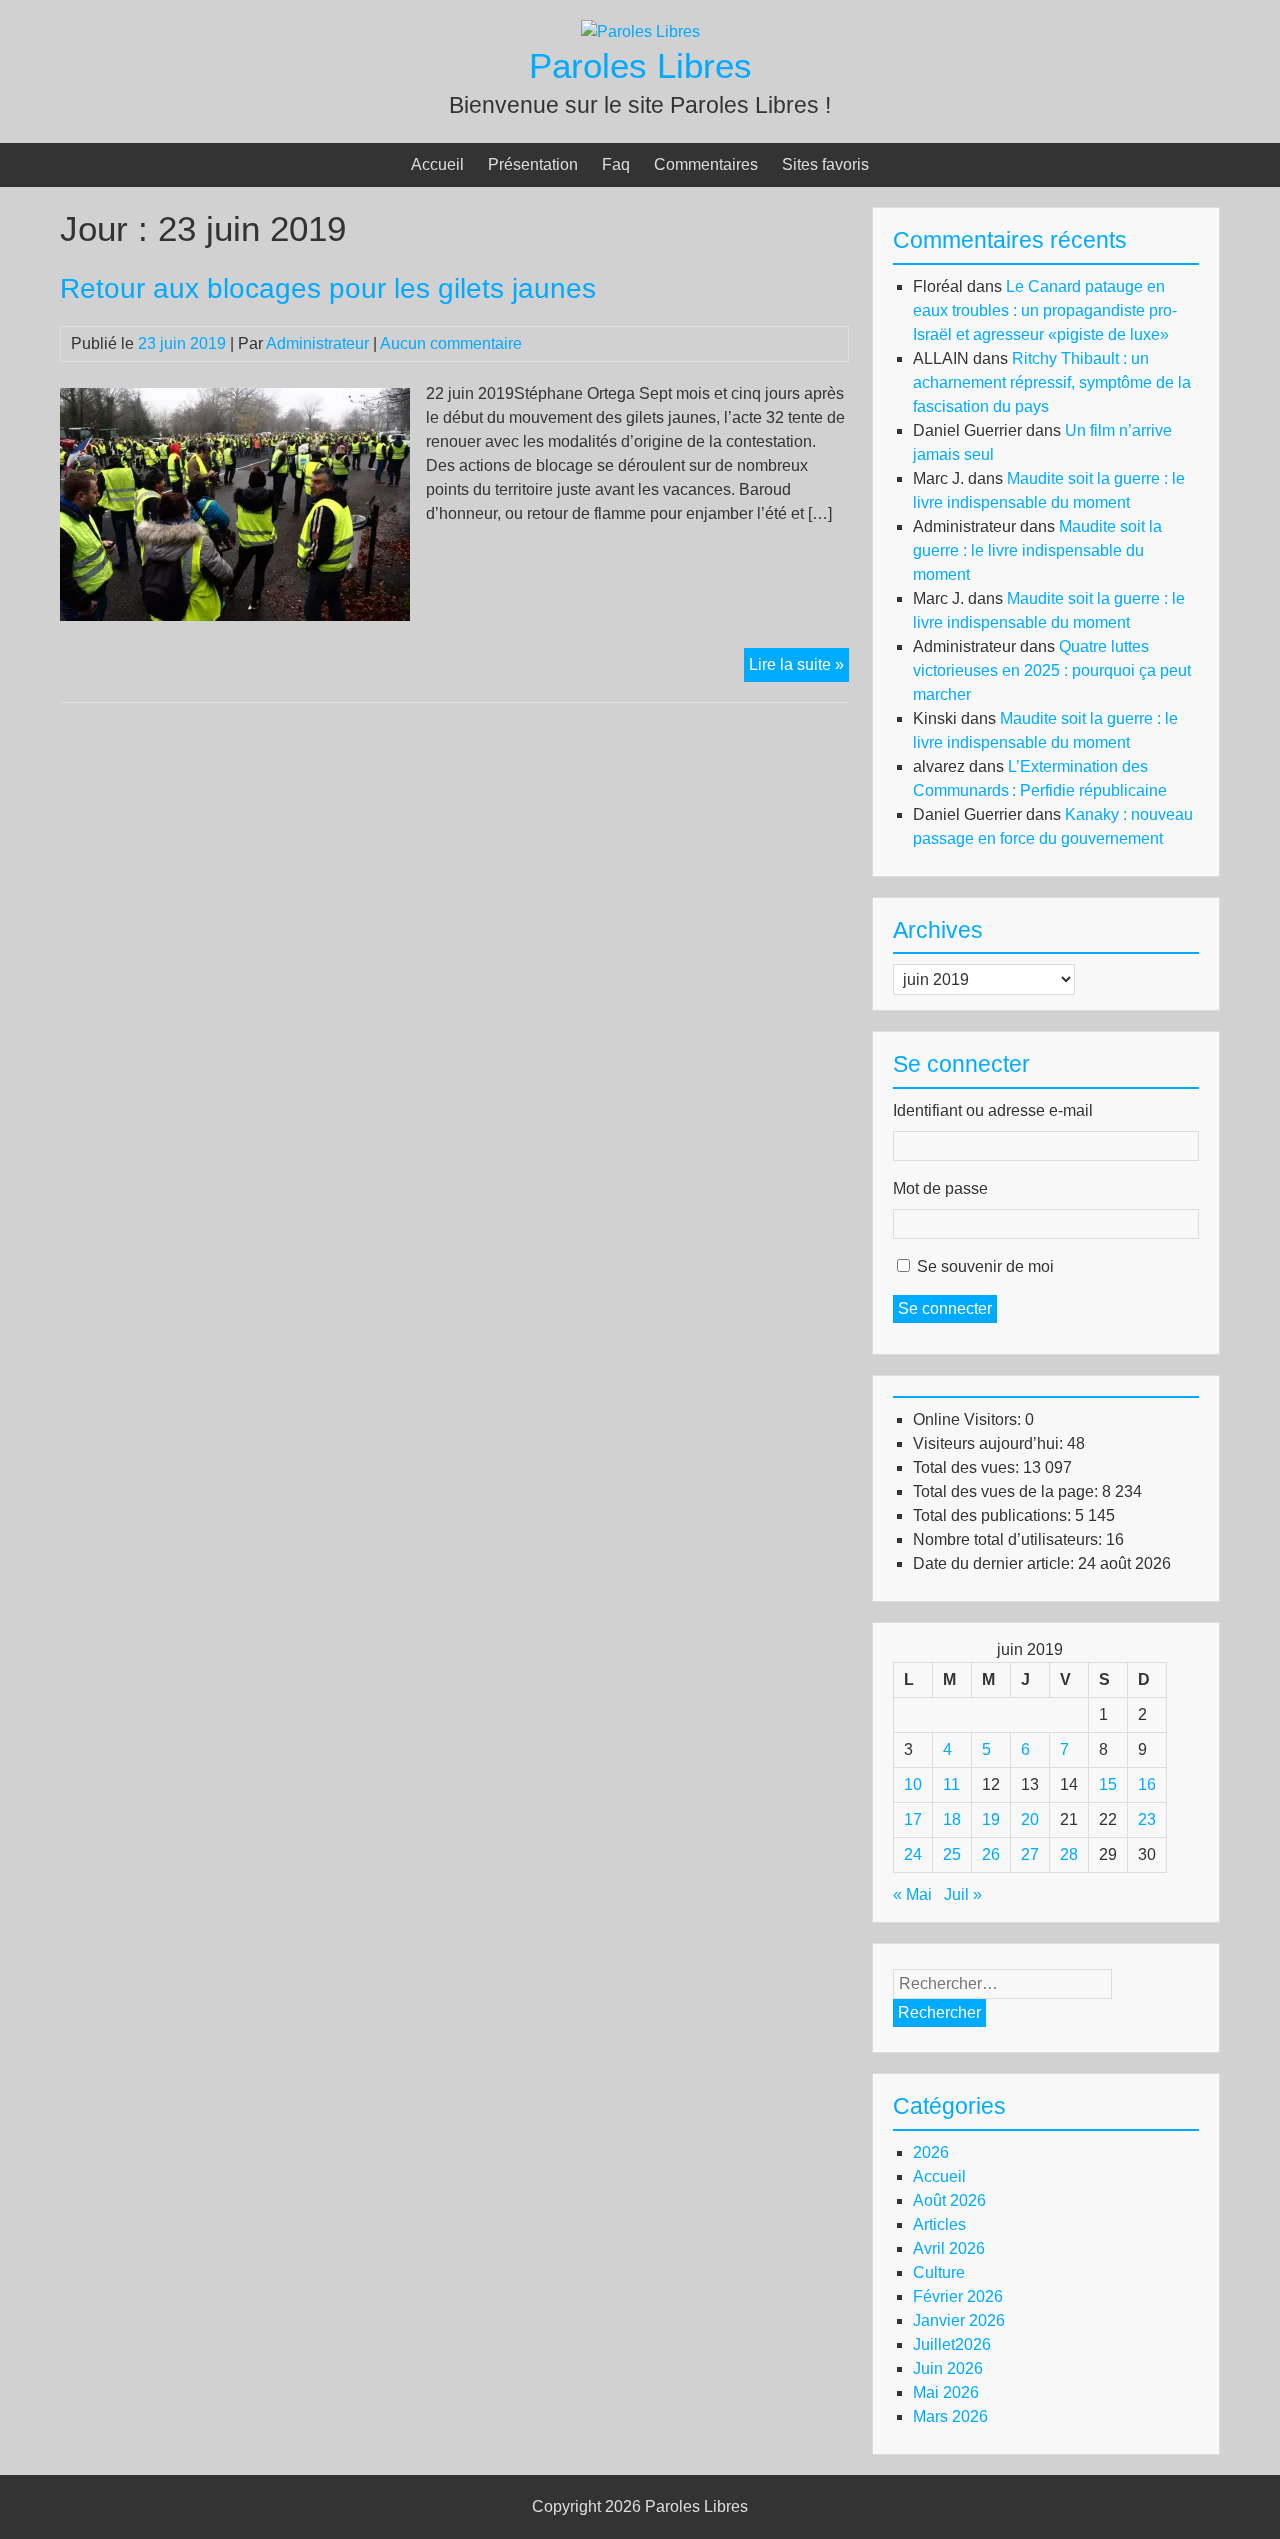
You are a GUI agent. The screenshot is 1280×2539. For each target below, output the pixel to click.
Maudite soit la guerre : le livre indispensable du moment (1037, 550)
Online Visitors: (969, 1419)
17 (913, 1819)
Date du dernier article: (995, 1563)
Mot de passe (940, 1188)
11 (951, 1784)
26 (991, 1854)
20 (1030, 1819)
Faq (616, 164)
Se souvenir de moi (985, 1266)
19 (991, 1819)
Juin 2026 (948, 2368)
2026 (931, 2152)
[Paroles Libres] (640, 31)
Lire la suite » (799, 668)
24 (913, 1854)
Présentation (533, 164)
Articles (939, 2224)
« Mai (912, 1894)
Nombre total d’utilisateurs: (1009, 1539)
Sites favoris (825, 164)
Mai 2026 (946, 2392)
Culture (939, 2272)
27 (1030, 1854)
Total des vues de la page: (1007, 1491)
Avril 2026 (949, 2248)
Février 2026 (958, 2296)
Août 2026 (949, 2200)
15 (1108, 1784)
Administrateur (317, 343)
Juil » (963, 1894)
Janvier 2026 (959, 2320)
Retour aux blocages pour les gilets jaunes (328, 288)
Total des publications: (994, 1515)
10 (913, 1784)
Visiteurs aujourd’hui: (990, 1443)
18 (952, 1819)
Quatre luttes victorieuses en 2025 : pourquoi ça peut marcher (1052, 670)
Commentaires (706, 164)
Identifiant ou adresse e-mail (993, 1110)
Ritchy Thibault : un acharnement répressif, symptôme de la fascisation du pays (1052, 382)
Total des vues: (968, 1467)
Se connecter (945, 1308)
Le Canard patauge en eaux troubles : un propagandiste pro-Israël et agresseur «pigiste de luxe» (1045, 310)
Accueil (437, 164)
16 (1147, 1784)
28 (1069, 1854)
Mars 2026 (950, 2416)
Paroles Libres (640, 65)
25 (952, 1854)
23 (1147, 1819)
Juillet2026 (952, 2344)
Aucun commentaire (451, 343)
